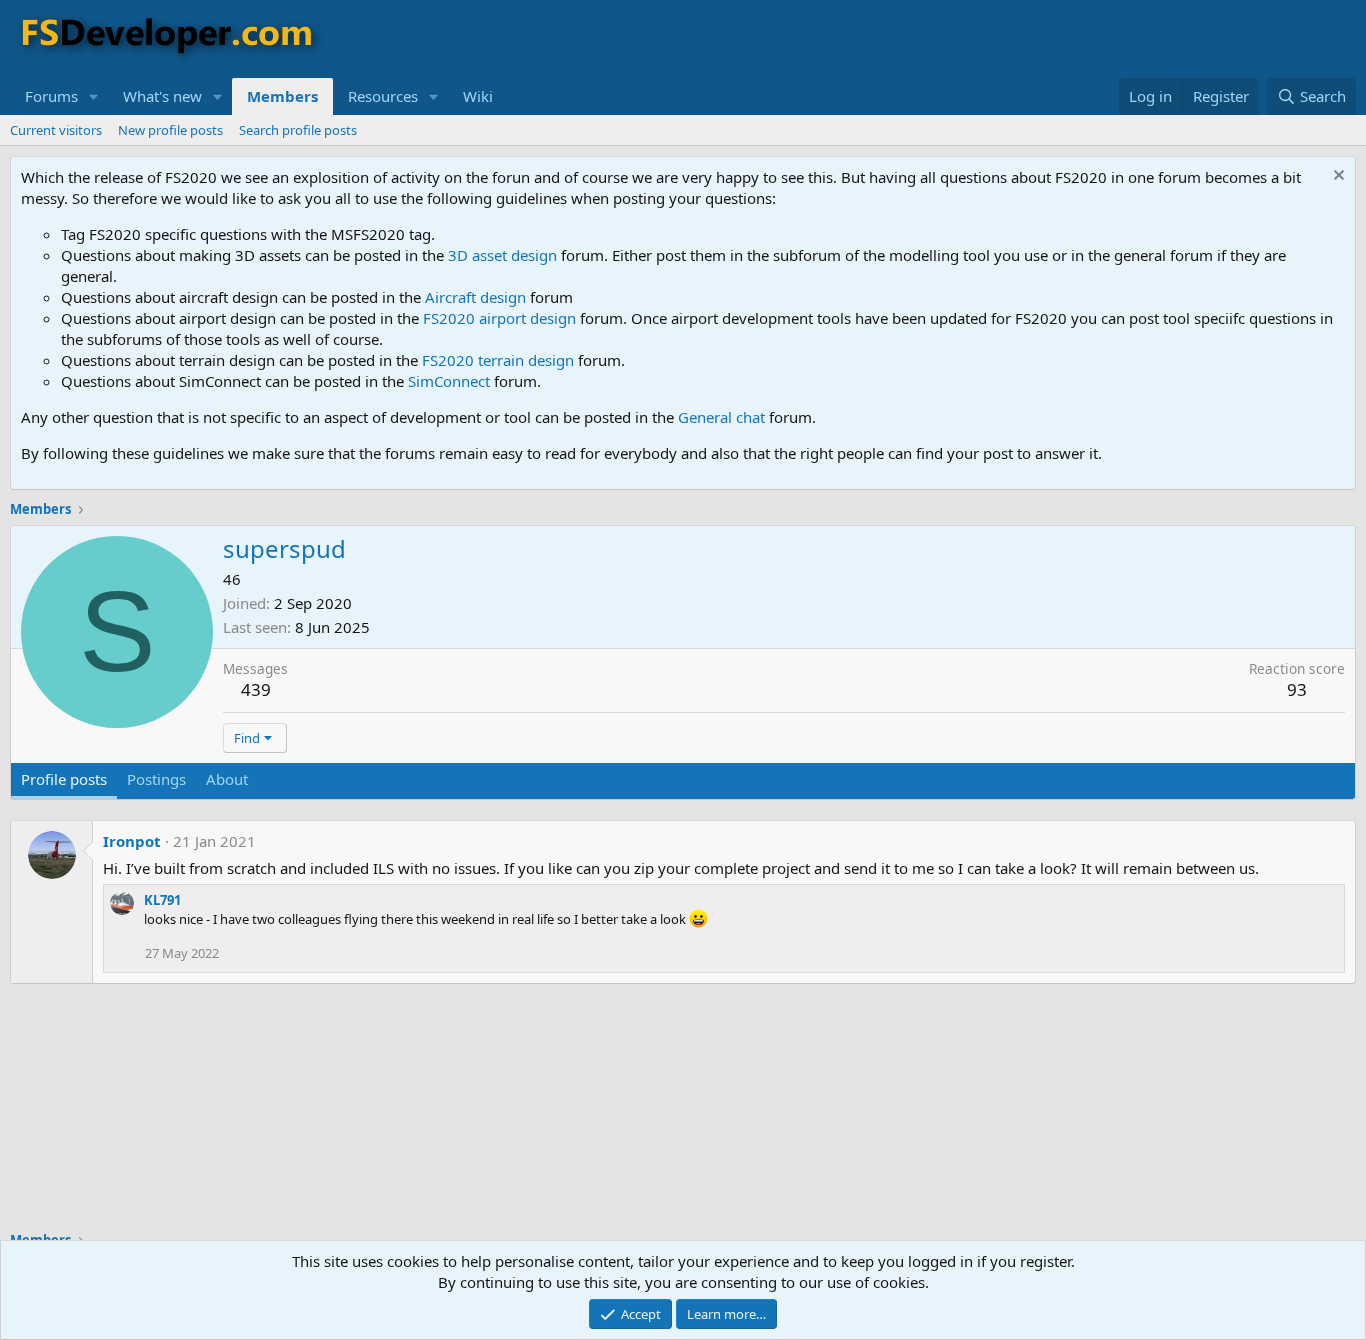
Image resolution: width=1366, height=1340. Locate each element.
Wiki (478, 96)
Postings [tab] (156, 779)
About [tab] (227, 779)
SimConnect (449, 381)
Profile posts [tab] (64, 779)
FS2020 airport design (499, 318)
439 (256, 689)
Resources (383, 96)
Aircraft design (475, 297)
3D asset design (502, 255)
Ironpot (132, 841)
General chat (721, 417)
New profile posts (170, 130)
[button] (94, 96)
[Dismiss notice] (1336, 177)
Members (282, 96)
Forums (51, 96)
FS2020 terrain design (498, 360)
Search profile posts (298, 130)
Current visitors (56, 130)
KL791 (162, 900)
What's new (162, 96)
